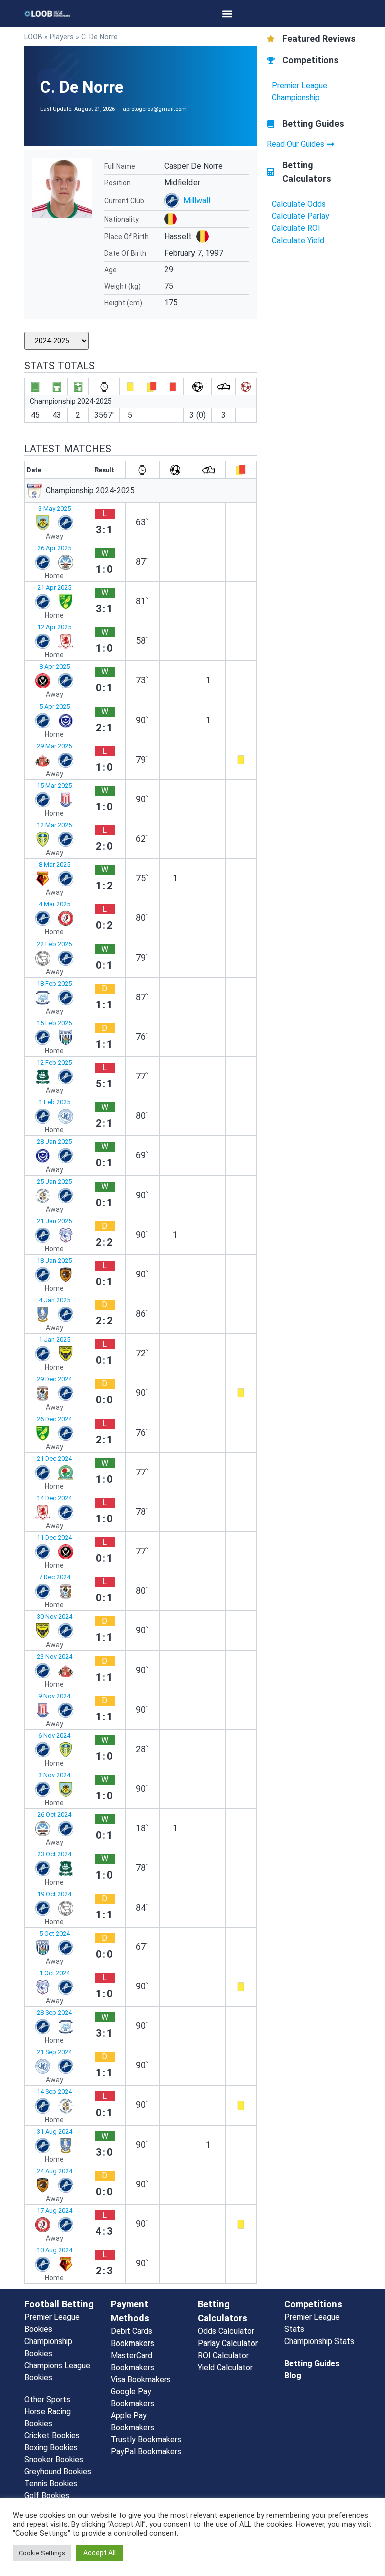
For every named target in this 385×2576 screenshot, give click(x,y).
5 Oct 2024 (54, 1933)
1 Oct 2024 (54, 1973)
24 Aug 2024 (54, 2171)
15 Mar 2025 (54, 785)
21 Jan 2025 (54, 1221)
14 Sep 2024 (54, 2092)
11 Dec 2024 (54, 1538)
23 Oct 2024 (54, 1854)
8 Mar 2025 (54, 865)
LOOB (33, 37)
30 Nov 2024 (54, 1617)
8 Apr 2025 (54, 667)
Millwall (197, 201)
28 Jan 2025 (54, 1142)
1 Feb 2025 (54, 1102)
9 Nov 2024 (54, 1696)
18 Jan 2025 (54, 1260)
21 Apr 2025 (54, 588)
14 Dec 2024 (54, 1498)
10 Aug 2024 (54, 2250)
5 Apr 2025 (54, 706)
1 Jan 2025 (54, 1340)
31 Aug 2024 (54, 2131)
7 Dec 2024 (54, 1577)
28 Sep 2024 (54, 2013)
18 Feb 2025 (54, 983)
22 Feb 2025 (54, 944)
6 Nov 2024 (54, 1735)
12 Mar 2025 (54, 825)
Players (62, 37)
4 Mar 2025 (54, 904)
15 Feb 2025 (54, 1023)
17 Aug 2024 (54, 2210)
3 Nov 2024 (54, 1775)
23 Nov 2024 (54, 1656)
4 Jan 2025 (54, 1300)
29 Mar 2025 (54, 746)
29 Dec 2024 (54, 1379)
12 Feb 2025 (54, 1063)
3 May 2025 (54, 508)
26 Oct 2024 (54, 1815)
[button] (227, 13)
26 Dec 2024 (54, 1419)
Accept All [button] (100, 2553)
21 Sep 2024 (54, 2052)
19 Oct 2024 (54, 1894)
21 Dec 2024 (54, 1458)
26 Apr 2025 (54, 548)
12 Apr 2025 (54, 627)
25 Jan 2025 (54, 1181)
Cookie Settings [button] (42, 2553)
